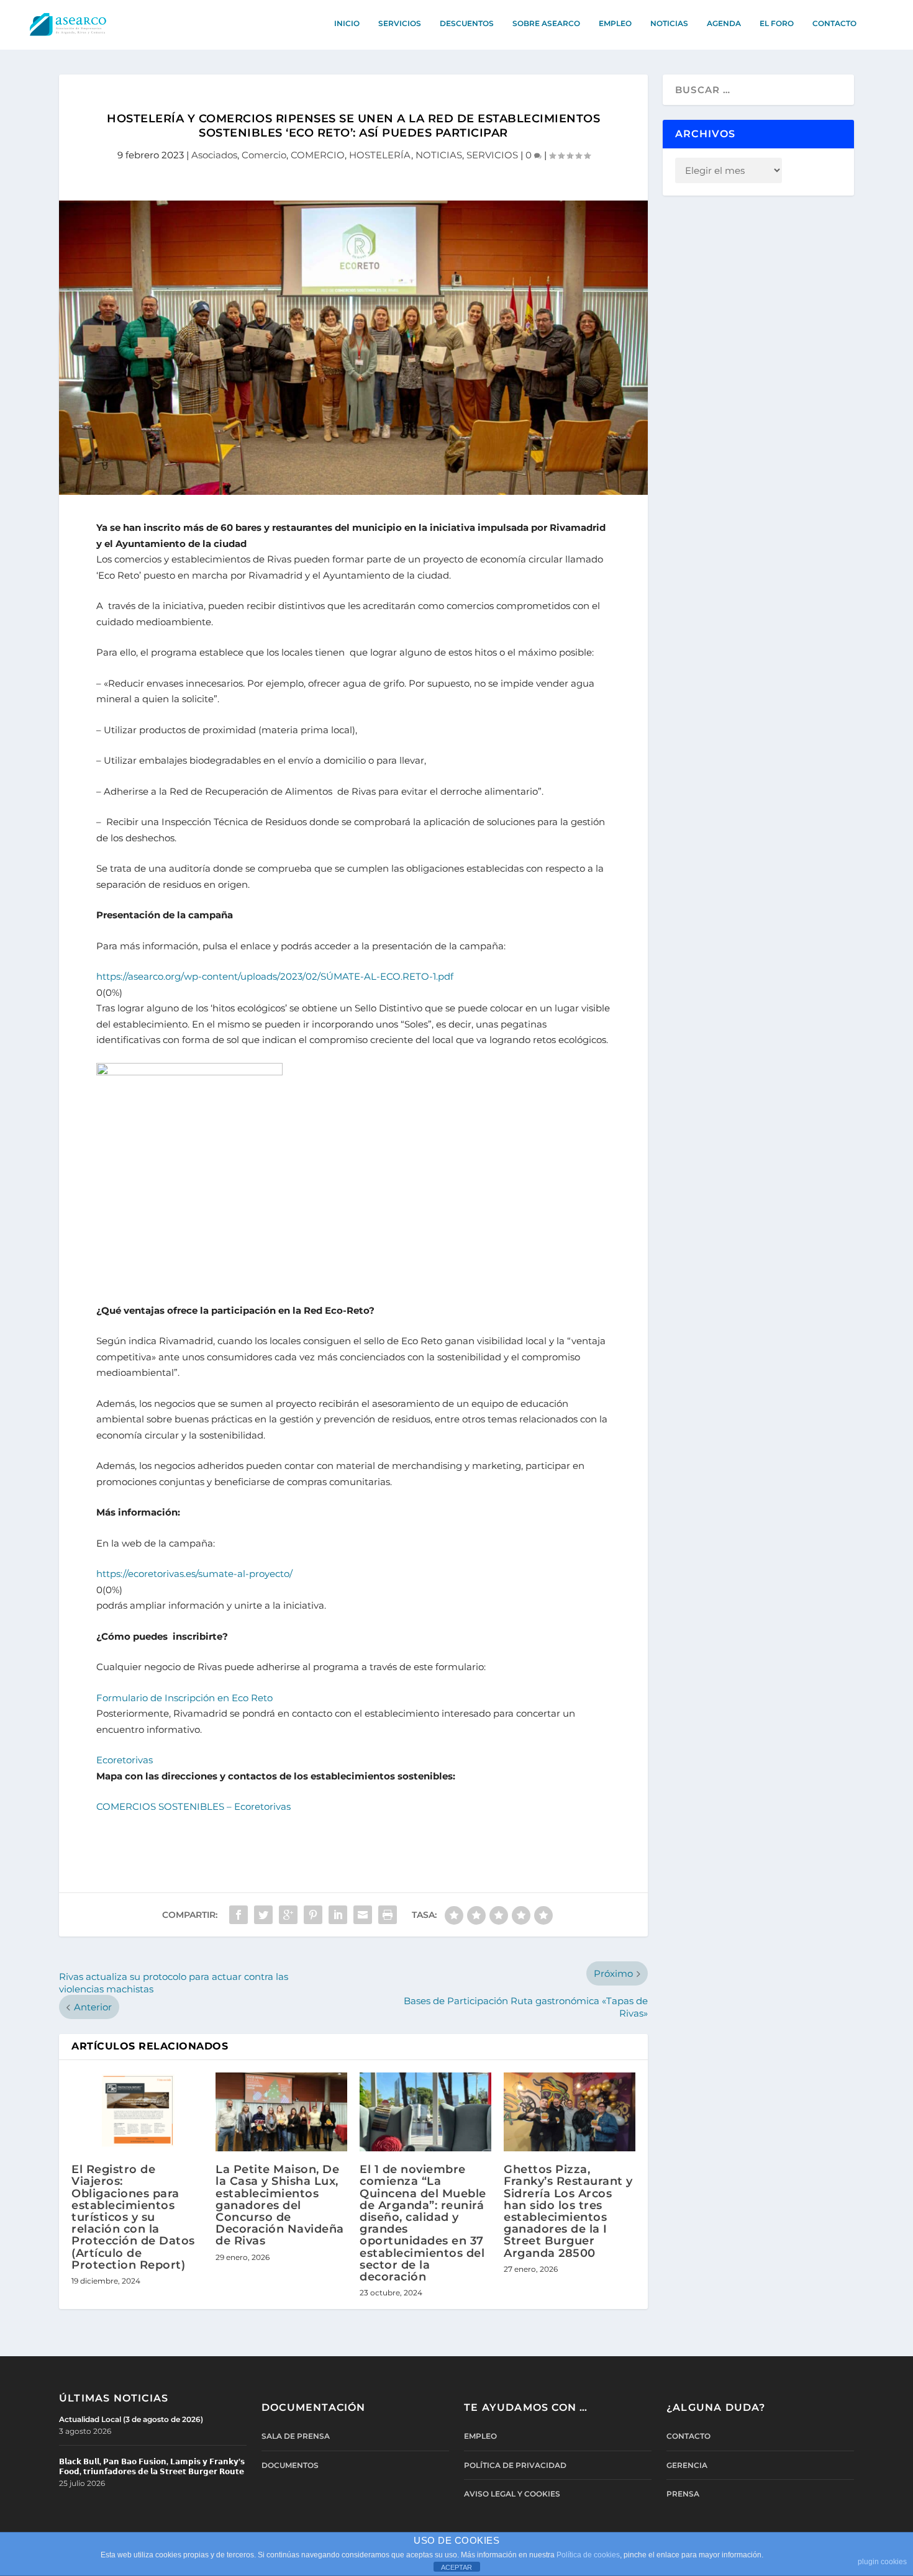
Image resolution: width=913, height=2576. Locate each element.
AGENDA (724, 23)
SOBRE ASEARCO (546, 23)
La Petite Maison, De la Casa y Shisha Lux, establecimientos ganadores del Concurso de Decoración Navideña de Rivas (280, 2205)
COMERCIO (318, 155)
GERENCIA (687, 2465)
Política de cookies (588, 2555)
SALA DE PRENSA (296, 2436)
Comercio (264, 155)
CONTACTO (834, 23)
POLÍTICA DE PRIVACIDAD (515, 2465)
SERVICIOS (400, 23)
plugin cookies (882, 2562)
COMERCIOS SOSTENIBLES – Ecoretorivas (193, 1806)
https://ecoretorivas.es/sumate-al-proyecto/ (194, 1574)
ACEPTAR (457, 2567)
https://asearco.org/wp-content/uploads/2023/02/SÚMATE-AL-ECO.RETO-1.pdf (275, 976)
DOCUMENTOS (290, 2465)
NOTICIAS (669, 23)
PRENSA (683, 2494)
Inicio (347, 23)
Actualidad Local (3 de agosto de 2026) (131, 2419)
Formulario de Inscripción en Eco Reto (184, 1698)
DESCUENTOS (467, 23)
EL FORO (777, 23)
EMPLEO (615, 23)
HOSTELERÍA (380, 155)
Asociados (214, 155)
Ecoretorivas (125, 1760)
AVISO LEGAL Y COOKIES (512, 2494)
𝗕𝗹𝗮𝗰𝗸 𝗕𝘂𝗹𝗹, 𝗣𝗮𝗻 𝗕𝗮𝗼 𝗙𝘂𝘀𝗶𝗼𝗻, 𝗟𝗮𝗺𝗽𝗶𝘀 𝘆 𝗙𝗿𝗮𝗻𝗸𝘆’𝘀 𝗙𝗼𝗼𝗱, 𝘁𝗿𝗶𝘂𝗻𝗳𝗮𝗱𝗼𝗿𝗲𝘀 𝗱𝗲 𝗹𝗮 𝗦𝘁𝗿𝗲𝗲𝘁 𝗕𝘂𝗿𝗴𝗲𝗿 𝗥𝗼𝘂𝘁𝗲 (152, 2466)
